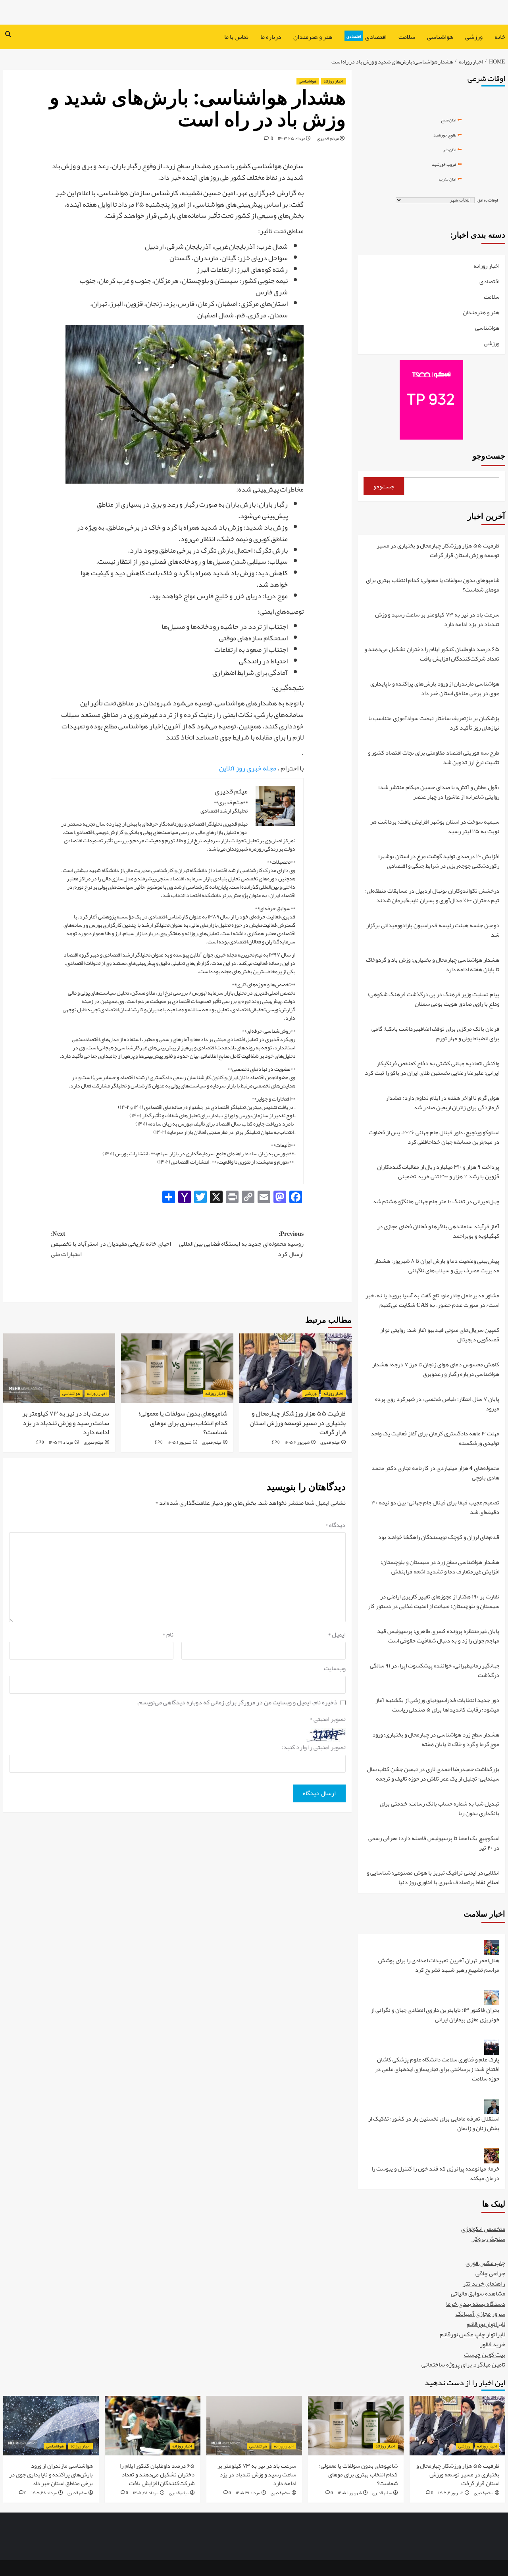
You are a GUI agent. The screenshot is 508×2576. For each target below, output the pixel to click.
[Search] (8, 35)
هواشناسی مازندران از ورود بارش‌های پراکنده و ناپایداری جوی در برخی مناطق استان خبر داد (435, 689)
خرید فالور (493, 2344)
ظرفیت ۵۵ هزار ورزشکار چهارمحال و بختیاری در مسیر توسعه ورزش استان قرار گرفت (298, 1423)
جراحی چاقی (490, 2273)
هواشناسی (440, 37)
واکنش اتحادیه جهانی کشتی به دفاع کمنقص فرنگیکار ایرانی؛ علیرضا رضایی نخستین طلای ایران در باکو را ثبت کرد (432, 1069)
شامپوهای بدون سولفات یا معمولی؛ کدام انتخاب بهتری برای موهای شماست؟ (183, 1423)
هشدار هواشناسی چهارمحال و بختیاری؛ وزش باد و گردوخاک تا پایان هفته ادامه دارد (433, 965)
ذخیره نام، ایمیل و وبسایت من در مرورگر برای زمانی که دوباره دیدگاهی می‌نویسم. (237, 1703)
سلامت (407, 37)
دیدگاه (335, 1525)
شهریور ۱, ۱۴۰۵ (179, 1442)
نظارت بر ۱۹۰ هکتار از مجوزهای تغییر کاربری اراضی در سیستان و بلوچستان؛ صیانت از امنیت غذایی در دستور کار (434, 1602)
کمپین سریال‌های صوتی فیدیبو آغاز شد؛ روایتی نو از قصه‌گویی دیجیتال (440, 1335)
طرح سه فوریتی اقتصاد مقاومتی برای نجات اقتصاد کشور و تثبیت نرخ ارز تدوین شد (434, 758)
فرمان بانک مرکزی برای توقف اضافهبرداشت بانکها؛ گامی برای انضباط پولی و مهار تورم (435, 1034)
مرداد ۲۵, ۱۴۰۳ (292, 138)
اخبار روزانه (333, 81)
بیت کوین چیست (485, 2355)
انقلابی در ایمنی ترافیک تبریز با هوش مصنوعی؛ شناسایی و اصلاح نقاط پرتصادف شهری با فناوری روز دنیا (433, 1877)
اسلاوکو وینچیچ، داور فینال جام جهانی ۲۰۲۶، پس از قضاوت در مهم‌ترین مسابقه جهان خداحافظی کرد (434, 1138)
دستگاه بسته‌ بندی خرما (476, 2304)
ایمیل (337, 1635)
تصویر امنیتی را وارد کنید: (314, 1748)
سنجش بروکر (489, 2239)
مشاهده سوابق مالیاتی (478, 2294)
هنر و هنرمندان (313, 37)
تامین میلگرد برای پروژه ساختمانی (463, 2365)
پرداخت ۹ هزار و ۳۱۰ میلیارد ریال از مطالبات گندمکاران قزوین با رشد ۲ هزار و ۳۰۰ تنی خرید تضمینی (438, 1172)
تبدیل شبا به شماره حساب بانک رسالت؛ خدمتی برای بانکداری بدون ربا (440, 1809)
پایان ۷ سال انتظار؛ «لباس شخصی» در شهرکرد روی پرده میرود (437, 1404)
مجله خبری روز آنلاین (248, 768)
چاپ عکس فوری (485, 2263)
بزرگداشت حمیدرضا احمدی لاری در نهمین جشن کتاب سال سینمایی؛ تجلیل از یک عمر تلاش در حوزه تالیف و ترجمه (433, 1774)
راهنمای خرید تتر (484, 2284)
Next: (111, 1244)
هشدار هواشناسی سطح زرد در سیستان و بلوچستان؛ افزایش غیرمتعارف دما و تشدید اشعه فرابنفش (440, 1567)
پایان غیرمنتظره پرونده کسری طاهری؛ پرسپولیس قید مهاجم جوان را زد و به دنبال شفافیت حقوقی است (438, 1636)
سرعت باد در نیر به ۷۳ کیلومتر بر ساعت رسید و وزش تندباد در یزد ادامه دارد (66, 1423)
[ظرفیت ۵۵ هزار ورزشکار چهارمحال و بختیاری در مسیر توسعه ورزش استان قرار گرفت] (295, 1368)
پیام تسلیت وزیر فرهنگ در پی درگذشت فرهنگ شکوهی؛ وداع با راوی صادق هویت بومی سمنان (434, 1000)
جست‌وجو (489, 456)
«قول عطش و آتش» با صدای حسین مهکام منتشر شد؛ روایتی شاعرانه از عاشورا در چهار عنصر (439, 792)
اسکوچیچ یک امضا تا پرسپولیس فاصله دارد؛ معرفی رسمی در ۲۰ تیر (434, 1843)
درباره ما (271, 37)
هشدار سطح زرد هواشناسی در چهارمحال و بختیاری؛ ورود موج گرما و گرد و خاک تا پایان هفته (436, 1740)
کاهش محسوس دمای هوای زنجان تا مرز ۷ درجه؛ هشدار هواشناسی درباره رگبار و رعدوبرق (436, 1370)
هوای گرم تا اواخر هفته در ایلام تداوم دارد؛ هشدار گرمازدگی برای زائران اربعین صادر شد (443, 1103)
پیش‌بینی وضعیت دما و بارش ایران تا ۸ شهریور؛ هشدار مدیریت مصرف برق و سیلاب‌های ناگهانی (437, 1266)
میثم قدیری (328, 138)
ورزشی (474, 37)
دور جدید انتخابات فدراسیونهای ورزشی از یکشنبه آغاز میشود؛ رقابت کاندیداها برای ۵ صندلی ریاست (437, 1705)
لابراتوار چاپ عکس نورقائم (472, 2334)
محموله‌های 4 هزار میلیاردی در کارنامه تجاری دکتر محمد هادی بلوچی (435, 1473)
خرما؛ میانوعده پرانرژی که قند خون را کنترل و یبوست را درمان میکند (435, 2173)
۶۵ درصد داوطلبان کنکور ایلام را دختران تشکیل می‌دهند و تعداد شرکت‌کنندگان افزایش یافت (432, 654)
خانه (500, 37)
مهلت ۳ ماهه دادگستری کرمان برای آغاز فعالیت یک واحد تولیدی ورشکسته (435, 1439)
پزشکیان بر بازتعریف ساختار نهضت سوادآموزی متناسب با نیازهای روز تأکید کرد (434, 723)
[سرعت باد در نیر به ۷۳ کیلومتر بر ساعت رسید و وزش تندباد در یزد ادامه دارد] (59, 1368)
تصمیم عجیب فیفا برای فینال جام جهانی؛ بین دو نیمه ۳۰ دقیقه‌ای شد (435, 1508)
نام (168, 1635)
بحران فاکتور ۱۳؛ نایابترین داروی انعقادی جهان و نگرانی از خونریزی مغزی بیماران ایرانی (435, 2015)
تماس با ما (236, 37)
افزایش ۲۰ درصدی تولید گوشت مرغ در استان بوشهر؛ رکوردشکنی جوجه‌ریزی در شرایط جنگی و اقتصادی (439, 862)
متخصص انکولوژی (483, 2229)
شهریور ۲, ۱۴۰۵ (297, 1442)
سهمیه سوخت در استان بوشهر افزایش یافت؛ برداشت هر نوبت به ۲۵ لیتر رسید (435, 827)
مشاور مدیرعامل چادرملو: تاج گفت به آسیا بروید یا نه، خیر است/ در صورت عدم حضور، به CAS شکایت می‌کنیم (432, 1301)
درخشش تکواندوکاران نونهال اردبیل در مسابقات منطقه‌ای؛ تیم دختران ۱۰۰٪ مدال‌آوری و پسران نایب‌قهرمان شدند (432, 896)
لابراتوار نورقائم (486, 2324)
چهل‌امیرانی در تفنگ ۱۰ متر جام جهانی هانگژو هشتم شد (436, 1202)
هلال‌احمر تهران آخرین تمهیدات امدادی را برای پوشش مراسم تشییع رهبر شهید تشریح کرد (439, 1966)
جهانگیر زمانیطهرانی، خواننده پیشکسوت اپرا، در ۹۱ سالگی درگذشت (435, 1671)
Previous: (241, 1244)
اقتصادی (367, 37)
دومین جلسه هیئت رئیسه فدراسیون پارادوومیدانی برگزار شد (433, 931)
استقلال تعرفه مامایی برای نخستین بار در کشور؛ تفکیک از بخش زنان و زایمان (434, 2124)
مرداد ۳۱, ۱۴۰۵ (61, 1442)
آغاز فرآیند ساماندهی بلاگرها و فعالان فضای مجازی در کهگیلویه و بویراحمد (438, 1232)
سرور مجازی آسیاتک (480, 2314)
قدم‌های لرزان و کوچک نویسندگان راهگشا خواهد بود (439, 1538)
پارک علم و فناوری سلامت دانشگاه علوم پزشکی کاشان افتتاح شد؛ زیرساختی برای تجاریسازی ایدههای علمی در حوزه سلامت (437, 2070)
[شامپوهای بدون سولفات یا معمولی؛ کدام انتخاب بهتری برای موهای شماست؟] (177, 1368)
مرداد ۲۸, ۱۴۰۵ (146, 2493)
